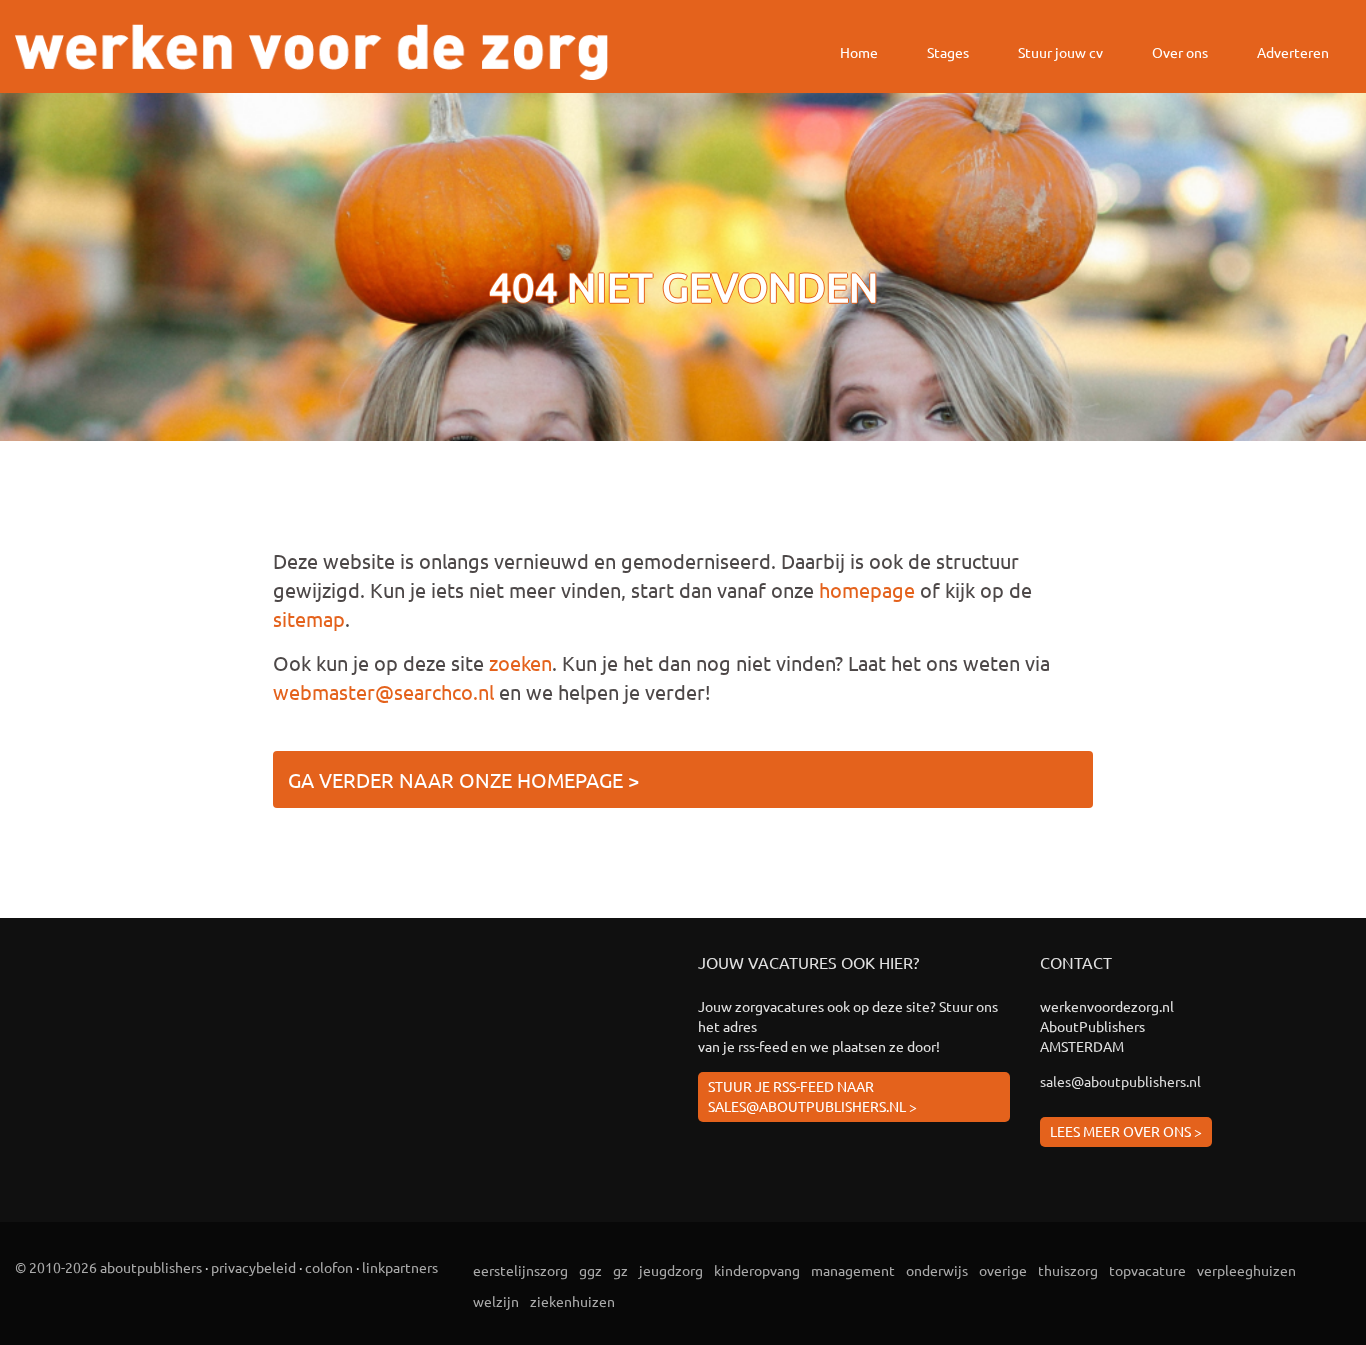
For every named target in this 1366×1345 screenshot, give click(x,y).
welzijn (496, 1301)
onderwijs (937, 1270)
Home (859, 52)
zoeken (520, 662)
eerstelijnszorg (520, 1270)
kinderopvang (757, 1270)
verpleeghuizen (1246, 1270)
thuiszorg (1068, 1270)
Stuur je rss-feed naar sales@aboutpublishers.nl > (812, 1096)
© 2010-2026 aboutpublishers (108, 1267)
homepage (867, 589)
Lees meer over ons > (1126, 1131)
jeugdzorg (671, 1270)
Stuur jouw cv (1060, 52)
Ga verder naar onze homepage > (463, 779)
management (853, 1270)
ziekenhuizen (572, 1301)
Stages (948, 52)
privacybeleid (253, 1267)
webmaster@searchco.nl (383, 691)
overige (1003, 1270)
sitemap (309, 618)
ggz (590, 1270)
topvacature (1147, 1270)
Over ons (1180, 52)
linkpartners (400, 1267)
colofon (329, 1267)
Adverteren (1293, 52)
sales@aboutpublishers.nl (1120, 1081)
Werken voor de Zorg (311, 51)
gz (620, 1270)
